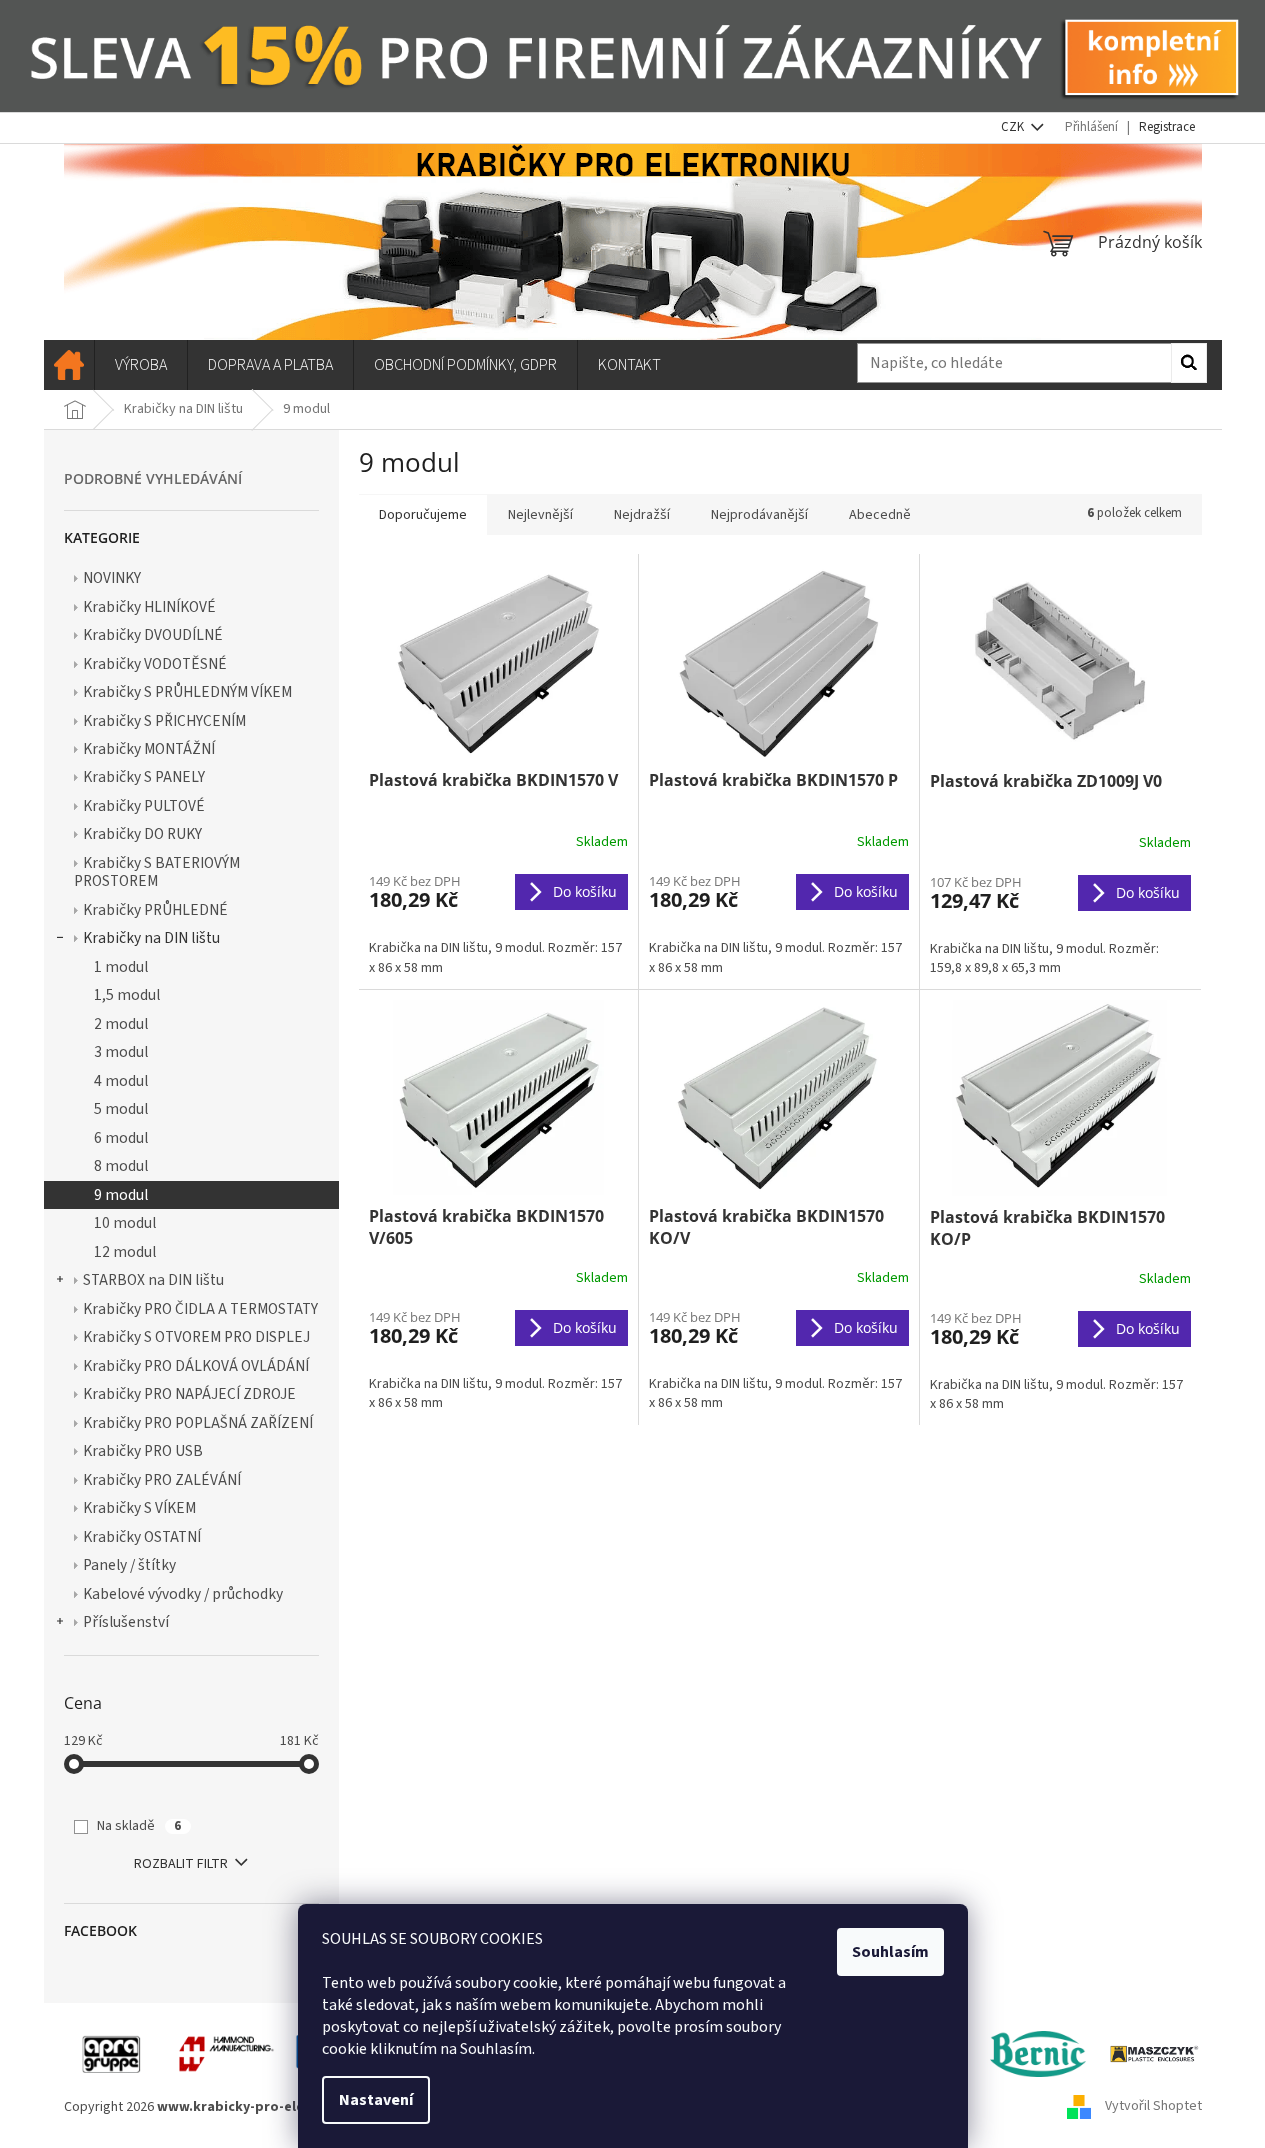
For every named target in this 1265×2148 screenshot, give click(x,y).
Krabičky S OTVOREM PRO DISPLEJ (196, 1337)
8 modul (121, 1166)
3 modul (121, 1052)
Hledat (1189, 363)
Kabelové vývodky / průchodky (183, 1594)
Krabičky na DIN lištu (151, 938)
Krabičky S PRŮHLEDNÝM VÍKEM (187, 692)
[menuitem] (69, 365)
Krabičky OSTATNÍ (142, 1537)
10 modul (125, 1223)
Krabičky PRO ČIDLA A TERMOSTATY (200, 1309)
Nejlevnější (540, 515)
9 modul (121, 1195)
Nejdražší (642, 515)
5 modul (121, 1109)
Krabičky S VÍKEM (139, 1508)
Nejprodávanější (759, 515)
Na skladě (139, 1826)
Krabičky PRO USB (143, 1451)
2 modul (121, 1024)
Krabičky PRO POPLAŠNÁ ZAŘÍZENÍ (198, 1423)
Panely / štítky (129, 1565)
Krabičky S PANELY (144, 777)
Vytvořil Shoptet (1153, 2107)
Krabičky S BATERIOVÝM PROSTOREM (157, 872)
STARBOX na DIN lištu (153, 1280)
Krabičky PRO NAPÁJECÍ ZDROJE (189, 1394)
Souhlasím (890, 1952)
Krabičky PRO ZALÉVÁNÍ (162, 1480)
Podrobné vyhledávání (153, 478)
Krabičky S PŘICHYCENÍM (164, 721)
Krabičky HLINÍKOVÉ (149, 607)
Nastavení (376, 2100)
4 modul (121, 1081)
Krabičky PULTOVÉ (144, 806)
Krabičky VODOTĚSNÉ (155, 664)
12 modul (125, 1252)
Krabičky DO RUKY (142, 834)
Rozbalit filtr (181, 1864)
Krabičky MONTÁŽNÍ (149, 749)
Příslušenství (126, 1622)
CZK (1014, 127)
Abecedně (880, 515)
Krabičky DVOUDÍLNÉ (153, 635)
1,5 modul (127, 995)
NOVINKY (112, 578)
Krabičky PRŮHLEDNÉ (155, 910)
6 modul (121, 1138)
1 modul (121, 967)
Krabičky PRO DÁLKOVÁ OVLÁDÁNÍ (196, 1366)
